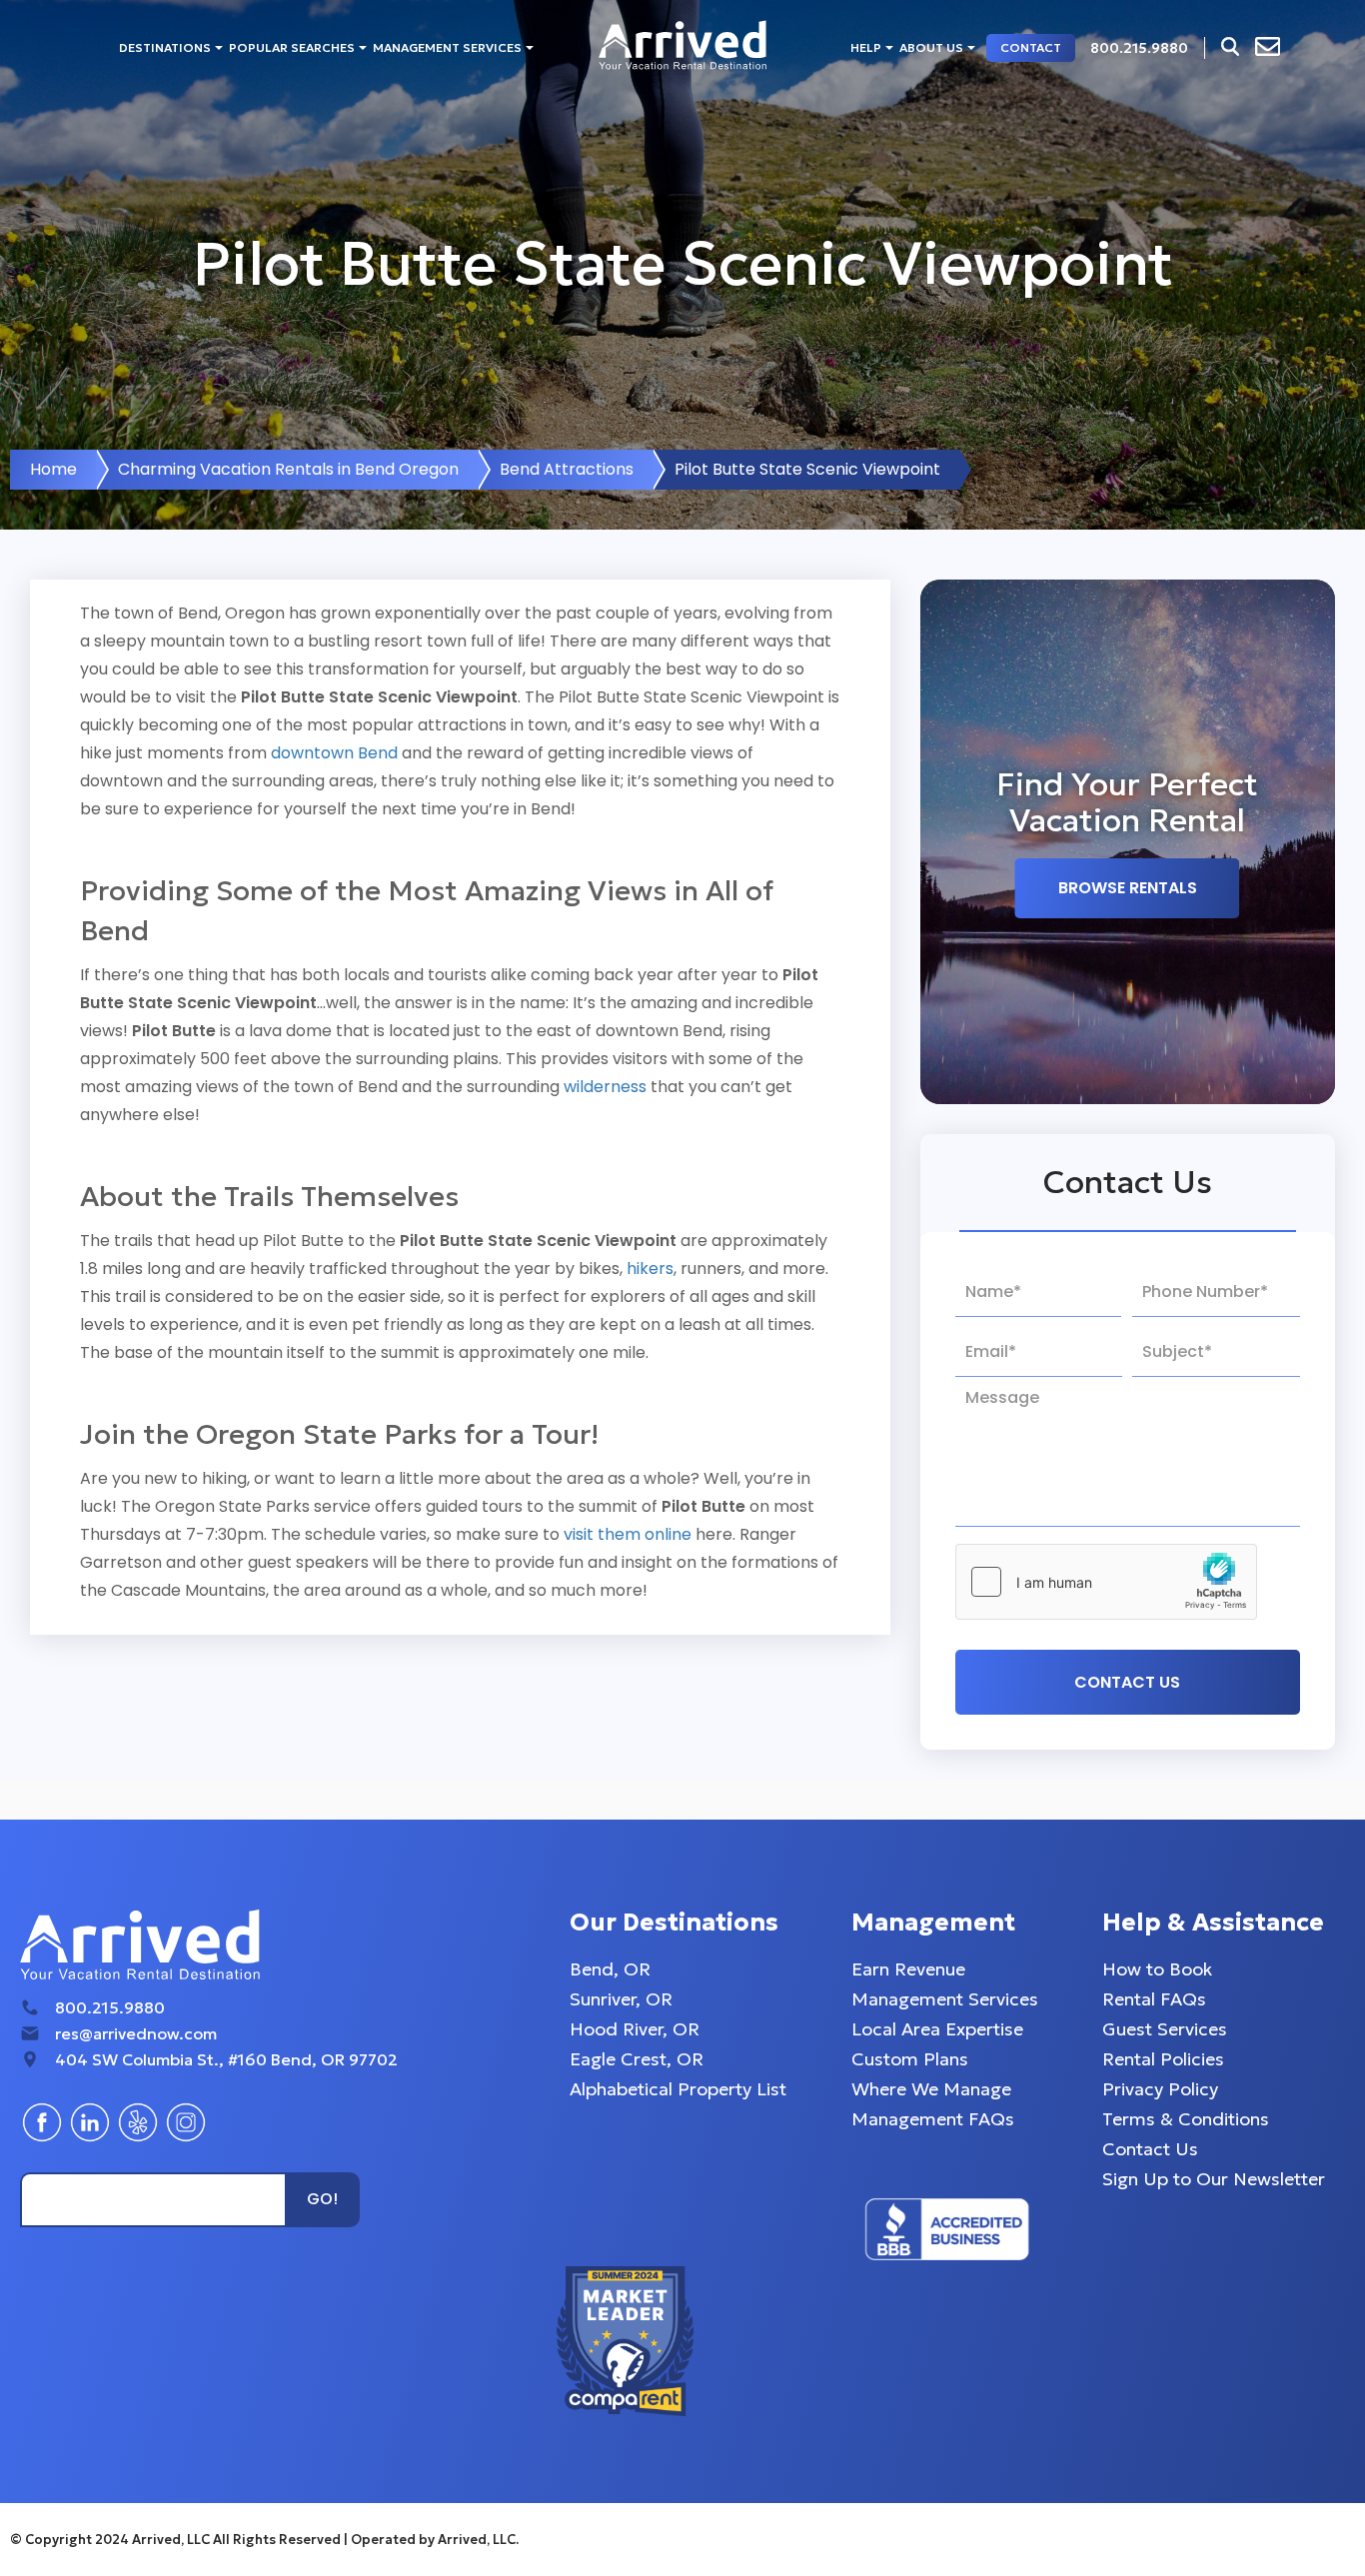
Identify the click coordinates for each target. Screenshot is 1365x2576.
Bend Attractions (567, 469)
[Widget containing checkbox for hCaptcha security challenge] (1106, 1582)
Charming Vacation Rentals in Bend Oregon (288, 469)
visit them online (628, 1534)
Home (53, 469)
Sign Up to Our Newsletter (1214, 2179)
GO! (322, 2199)
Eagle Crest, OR (637, 2059)
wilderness (605, 1087)
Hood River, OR (635, 2029)
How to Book (1157, 1969)
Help (866, 47)
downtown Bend (334, 753)
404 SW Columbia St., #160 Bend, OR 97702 (226, 2059)
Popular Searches (292, 47)
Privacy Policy (1160, 2089)
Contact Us (1150, 2149)
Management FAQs (933, 2119)
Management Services (447, 47)
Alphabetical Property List (678, 2089)
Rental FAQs (1154, 1999)
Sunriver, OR (621, 1999)
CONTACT (1031, 47)
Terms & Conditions (1186, 2119)
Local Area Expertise (937, 2029)
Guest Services (1165, 2029)
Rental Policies (1163, 2059)
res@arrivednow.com (136, 2033)
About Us (931, 47)
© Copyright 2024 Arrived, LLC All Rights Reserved (177, 2540)
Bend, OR (610, 1969)
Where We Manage (931, 2089)
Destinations (165, 47)
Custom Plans (910, 2059)
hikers (650, 1269)
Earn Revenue (908, 1969)
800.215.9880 (110, 2007)
